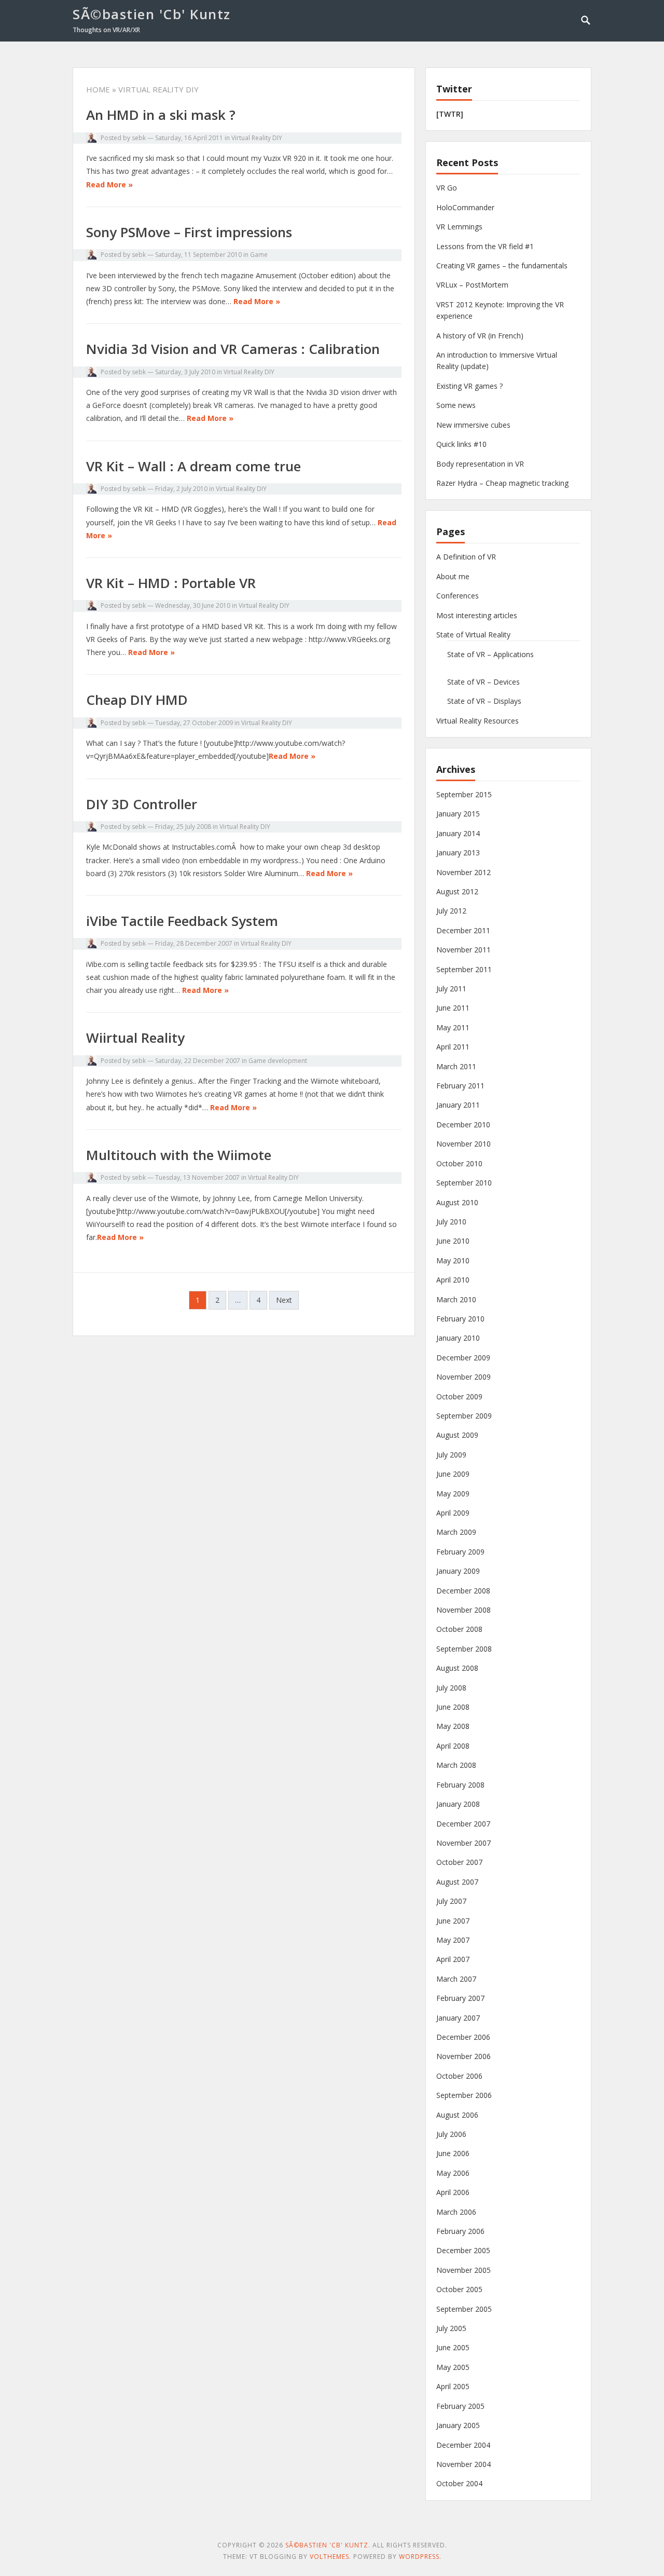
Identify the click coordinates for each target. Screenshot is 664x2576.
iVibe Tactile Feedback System (182, 921)
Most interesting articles (477, 615)
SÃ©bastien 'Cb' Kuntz (152, 14)
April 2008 (453, 1746)
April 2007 (453, 1959)
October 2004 (459, 2483)
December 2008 (463, 1591)
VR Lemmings (459, 227)
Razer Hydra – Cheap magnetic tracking (502, 483)
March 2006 (456, 2212)
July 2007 (451, 1901)
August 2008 (457, 1668)
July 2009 (451, 1455)
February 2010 (460, 1319)
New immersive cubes (473, 425)
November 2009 (464, 1377)
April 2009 (453, 1513)
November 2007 (464, 1843)
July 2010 (451, 1222)
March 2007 (456, 1979)
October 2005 (459, 2289)
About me (453, 576)
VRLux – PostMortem (472, 285)
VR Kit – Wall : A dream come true (193, 466)
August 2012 (457, 891)
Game (259, 255)
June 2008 (453, 1707)
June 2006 (453, 2153)
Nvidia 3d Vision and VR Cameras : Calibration (233, 349)
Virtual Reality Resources (478, 721)
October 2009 (459, 1396)
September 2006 (464, 2095)
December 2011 (463, 930)
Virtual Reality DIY (257, 138)
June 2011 (453, 1008)
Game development (278, 1061)
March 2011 (456, 1066)
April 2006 (453, 2192)
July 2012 (451, 911)
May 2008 (453, 1726)
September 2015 (464, 794)
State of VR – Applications (490, 654)
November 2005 (464, 2270)
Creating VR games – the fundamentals (502, 265)
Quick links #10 (461, 444)
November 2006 (464, 2056)
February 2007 (460, 1998)
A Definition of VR (466, 557)
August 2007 (457, 1882)
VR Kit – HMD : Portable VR (171, 583)
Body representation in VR (480, 464)
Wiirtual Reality (135, 1038)
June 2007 (453, 1921)
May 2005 (453, 2367)
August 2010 (457, 1202)
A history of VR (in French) (480, 336)
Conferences (458, 596)
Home (98, 89)
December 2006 (463, 2037)
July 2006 (451, 2134)
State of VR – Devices (483, 682)
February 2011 (460, 1086)
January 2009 (458, 1571)
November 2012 (464, 872)
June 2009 (453, 1474)
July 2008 (451, 1688)
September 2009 (464, 1416)
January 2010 (458, 1338)
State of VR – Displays (484, 701)
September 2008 (464, 1649)
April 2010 (453, 1280)
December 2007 (463, 1824)
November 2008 (464, 1610)
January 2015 (458, 814)
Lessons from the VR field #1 (485, 246)
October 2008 (459, 1629)
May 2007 (453, 1940)
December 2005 (463, 2250)
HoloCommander (465, 207)
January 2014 (458, 833)
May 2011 (453, 1027)
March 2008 (456, 1765)
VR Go (447, 188)
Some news (456, 405)
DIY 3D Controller (142, 804)
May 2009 (453, 1494)
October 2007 (459, 1862)
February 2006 (460, 2231)
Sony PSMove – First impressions (189, 232)
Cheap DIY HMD (137, 700)
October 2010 (459, 1163)
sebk (139, 138)
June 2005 (453, 2347)
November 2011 (464, 950)
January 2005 (458, 2425)
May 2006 (453, 2173)
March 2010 (456, 1299)
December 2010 (463, 1125)
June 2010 (453, 1241)
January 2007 (458, 2018)
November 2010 (464, 1144)
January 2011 (458, 1105)
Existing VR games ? (469, 386)
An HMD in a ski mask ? (161, 115)
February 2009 (460, 1552)
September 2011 (464, 969)
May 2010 (453, 1260)
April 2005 (453, 2386)
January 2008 (458, 1804)
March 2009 (456, 1532)
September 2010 (464, 1183)
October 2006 (459, 2076)
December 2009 (463, 1358)
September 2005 (464, 2309)
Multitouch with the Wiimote (179, 1155)
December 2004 (463, 2445)
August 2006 (457, 2115)
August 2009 (457, 1435)
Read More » (109, 185)
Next (284, 1300)
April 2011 (453, 1047)
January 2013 (458, 853)
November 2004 (464, 2464)
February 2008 (460, 1785)
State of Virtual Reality (473, 635)
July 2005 (451, 2328)
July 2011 (451, 989)
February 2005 (460, 2406)
